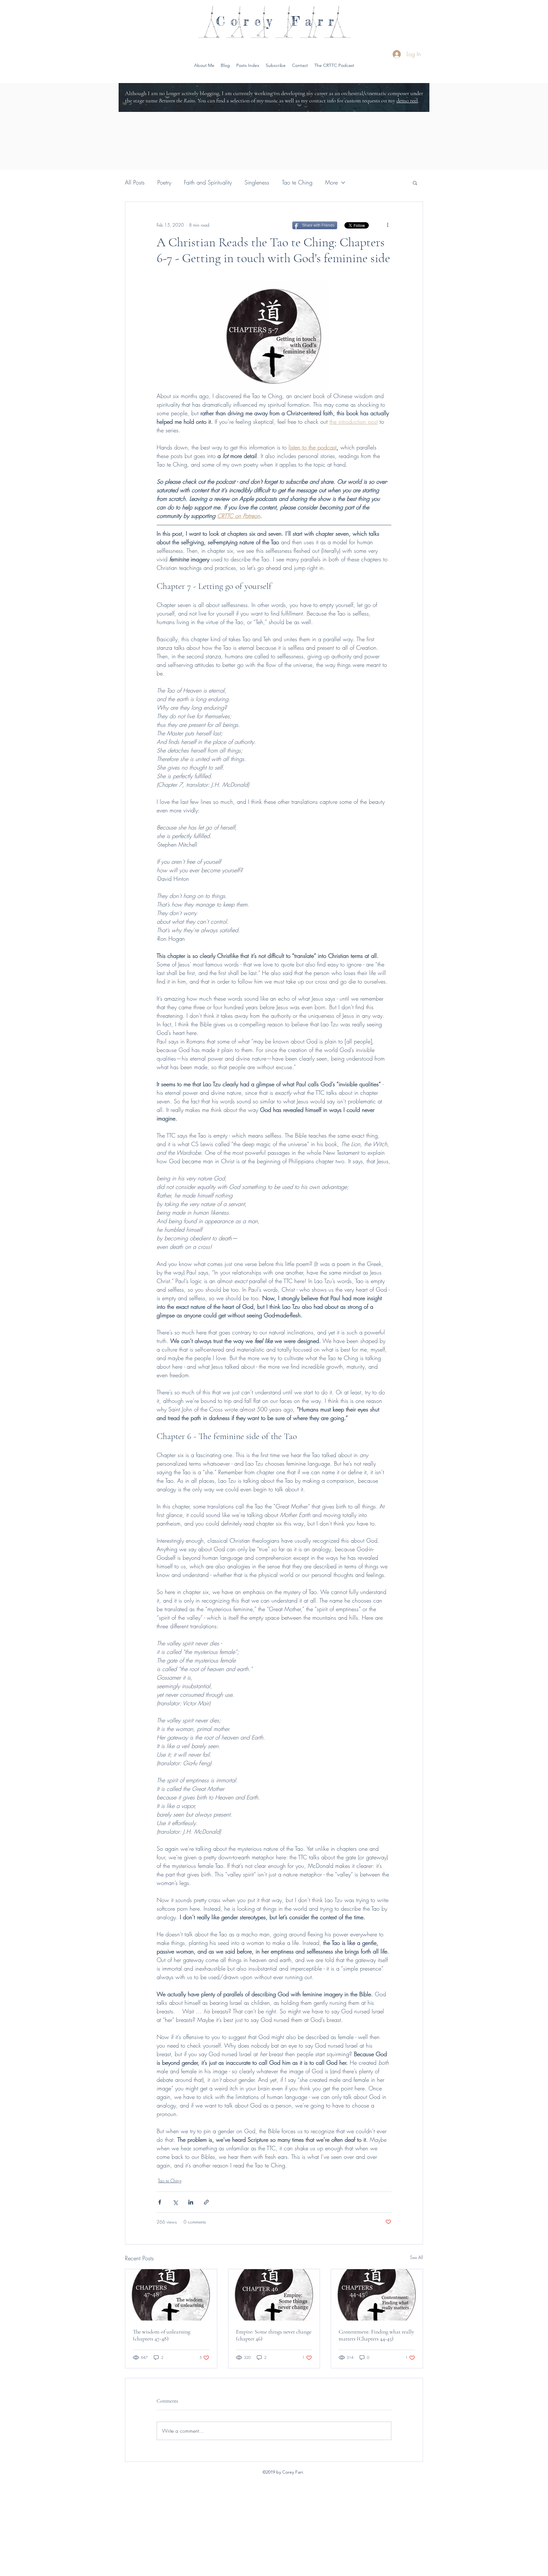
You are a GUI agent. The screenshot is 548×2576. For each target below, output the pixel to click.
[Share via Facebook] (160, 2202)
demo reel (407, 100)
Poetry (164, 182)
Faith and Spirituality (208, 182)
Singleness (257, 182)
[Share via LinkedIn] (191, 2202)
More (331, 182)
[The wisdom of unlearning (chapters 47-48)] (171, 2295)
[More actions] (388, 225)
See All (417, 2257)
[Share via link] (206, 2202)
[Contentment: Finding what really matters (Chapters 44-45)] (377, 2295)
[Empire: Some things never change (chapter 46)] (274, 2295)
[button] (334, 65)
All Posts (135, 182)
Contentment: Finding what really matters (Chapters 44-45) (376, 2335)
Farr (315, 21)
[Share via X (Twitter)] (175, 2202)
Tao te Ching (297, 182)
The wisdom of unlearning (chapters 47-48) (162, 2335)
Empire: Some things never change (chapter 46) (274, 2335)
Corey (247, 21)
